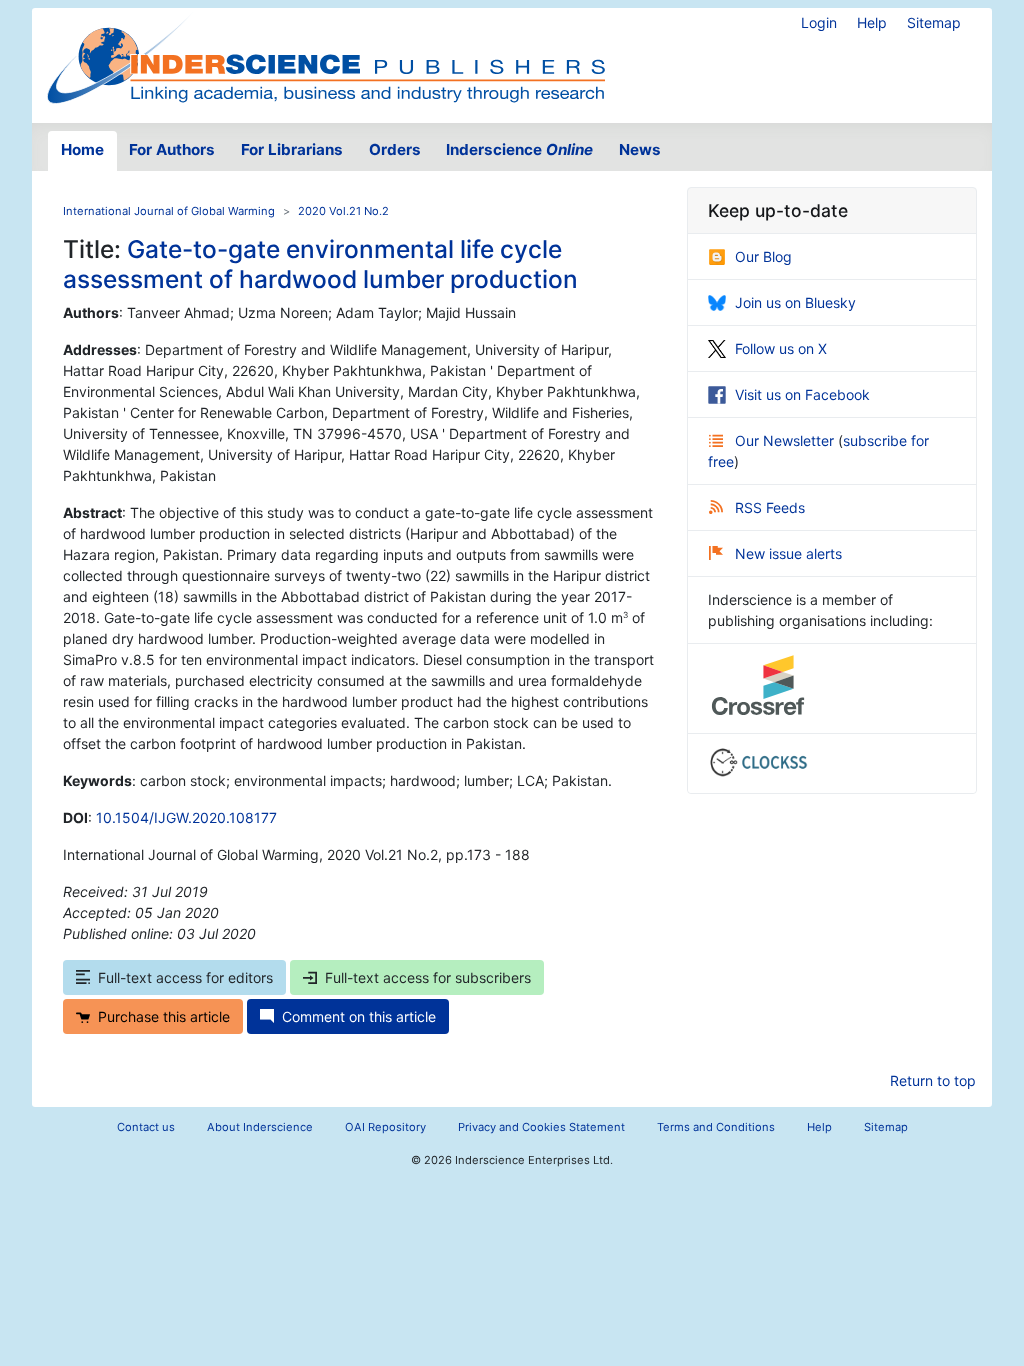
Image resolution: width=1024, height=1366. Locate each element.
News (640, 149)
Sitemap (934, 22)
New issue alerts (788, 553)
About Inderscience (260, 1127)
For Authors (172, 149)
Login (819, 22)
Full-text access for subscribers (428, 977)
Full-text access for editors (185, 977)
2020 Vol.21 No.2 (343, 211)
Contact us (146, 1127)
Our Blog (763, 256)
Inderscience (519, 149)
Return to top (933, 1080)
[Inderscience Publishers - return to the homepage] (326, 57)
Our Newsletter (786, 440)
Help (872, 22)
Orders (395, 149)
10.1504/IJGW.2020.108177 (186, 817)
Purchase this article (164, 1016)
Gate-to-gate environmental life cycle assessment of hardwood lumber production (320, 263)
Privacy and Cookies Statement (541, 1127)
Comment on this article (359, 1016)
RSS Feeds (770, 507)
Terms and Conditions (716, 1127)
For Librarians (292, 149)
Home (82, 149)
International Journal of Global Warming (169, 211)
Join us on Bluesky (795, 302)
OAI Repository (385, 1127)
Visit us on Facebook (802, 394)
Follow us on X (781, 348)
